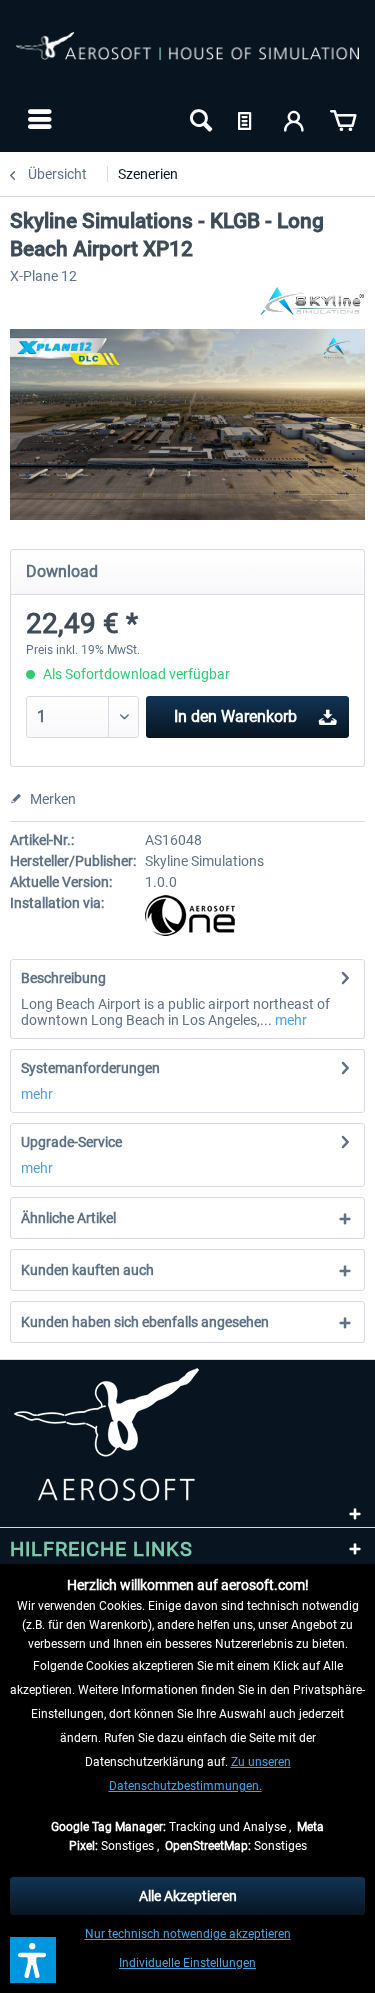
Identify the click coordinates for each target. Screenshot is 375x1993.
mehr (289, 1020)
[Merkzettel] (247, 119)
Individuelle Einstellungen (187, 1963)
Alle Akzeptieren (188, 1896)
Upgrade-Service (71, 1142)
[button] (33, 1960)
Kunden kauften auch (87, 1270)
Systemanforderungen (90, 1068)
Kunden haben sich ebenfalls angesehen (145, 1322)
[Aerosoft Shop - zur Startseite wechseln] (187, 58)
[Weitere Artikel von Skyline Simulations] (310, 301)
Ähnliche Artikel (68, 1218)
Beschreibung (63, 978)
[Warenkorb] (343, 119)
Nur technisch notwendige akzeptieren (188, 1934)
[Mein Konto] (295, 119)
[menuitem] (37, 119)
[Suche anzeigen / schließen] (199, 119)
